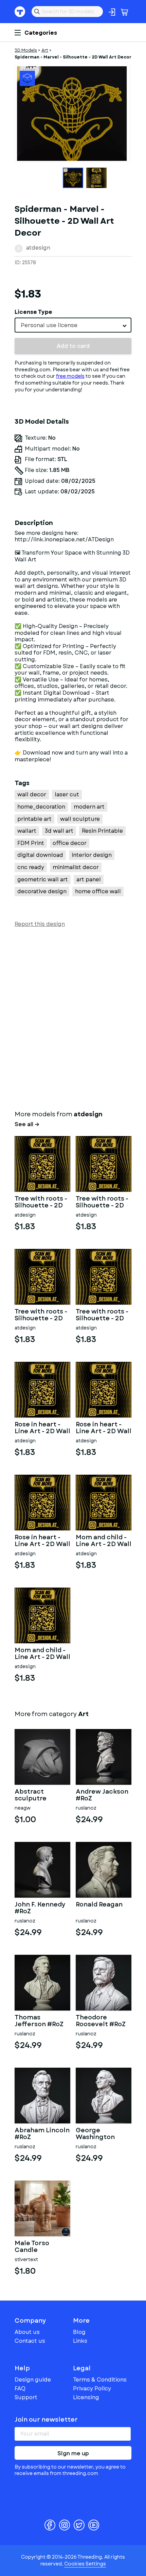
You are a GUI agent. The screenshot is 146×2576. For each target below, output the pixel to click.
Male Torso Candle (32, 2247)
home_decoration (41, 807)
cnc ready (31, 867)
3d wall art (59, 831)
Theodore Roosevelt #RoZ (101, 2021)
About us (27, 2332)
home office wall (98, 891)
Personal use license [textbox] (49, 325)
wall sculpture (80, 819)
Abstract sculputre (31, 1795)
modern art (89, 807)
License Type (33, 312)
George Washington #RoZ (95, 2134)
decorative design (42, 891)
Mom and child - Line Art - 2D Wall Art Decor (104, 1541)
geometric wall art (43, 879)
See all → (27, 1124)
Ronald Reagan (99, 1905)
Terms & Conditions (100, 2380)
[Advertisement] (73, 1017)
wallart (27, 831)
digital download (40, 855)
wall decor (32, 794)
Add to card (73, 346)
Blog (79, 2332)
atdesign (38, 248)
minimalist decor (76, 867)
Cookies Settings (85, 2564)
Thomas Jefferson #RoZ (39, 2021)
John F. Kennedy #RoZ (40, 1908)
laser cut (67, 794)
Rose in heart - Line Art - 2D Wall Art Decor (42, 1428)
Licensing (86, 2397)
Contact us (30, 2341)
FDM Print (31, 843)
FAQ (20, 2388)
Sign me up (73, 2453)
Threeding (20, 12)
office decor (70, 843)
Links (80, 2341)
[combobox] (73, 325)
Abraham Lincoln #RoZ (42, 2134)
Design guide (33, 2380)
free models (70, 376)
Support (26, 2397)
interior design (92, 855)
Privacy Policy (92, 2388)
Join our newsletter (46, 2420)
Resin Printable (102, 831)
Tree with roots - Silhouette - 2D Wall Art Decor (41, 1202)
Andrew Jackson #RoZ (102, 1795)
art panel (89, 879)
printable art (34, 819)
